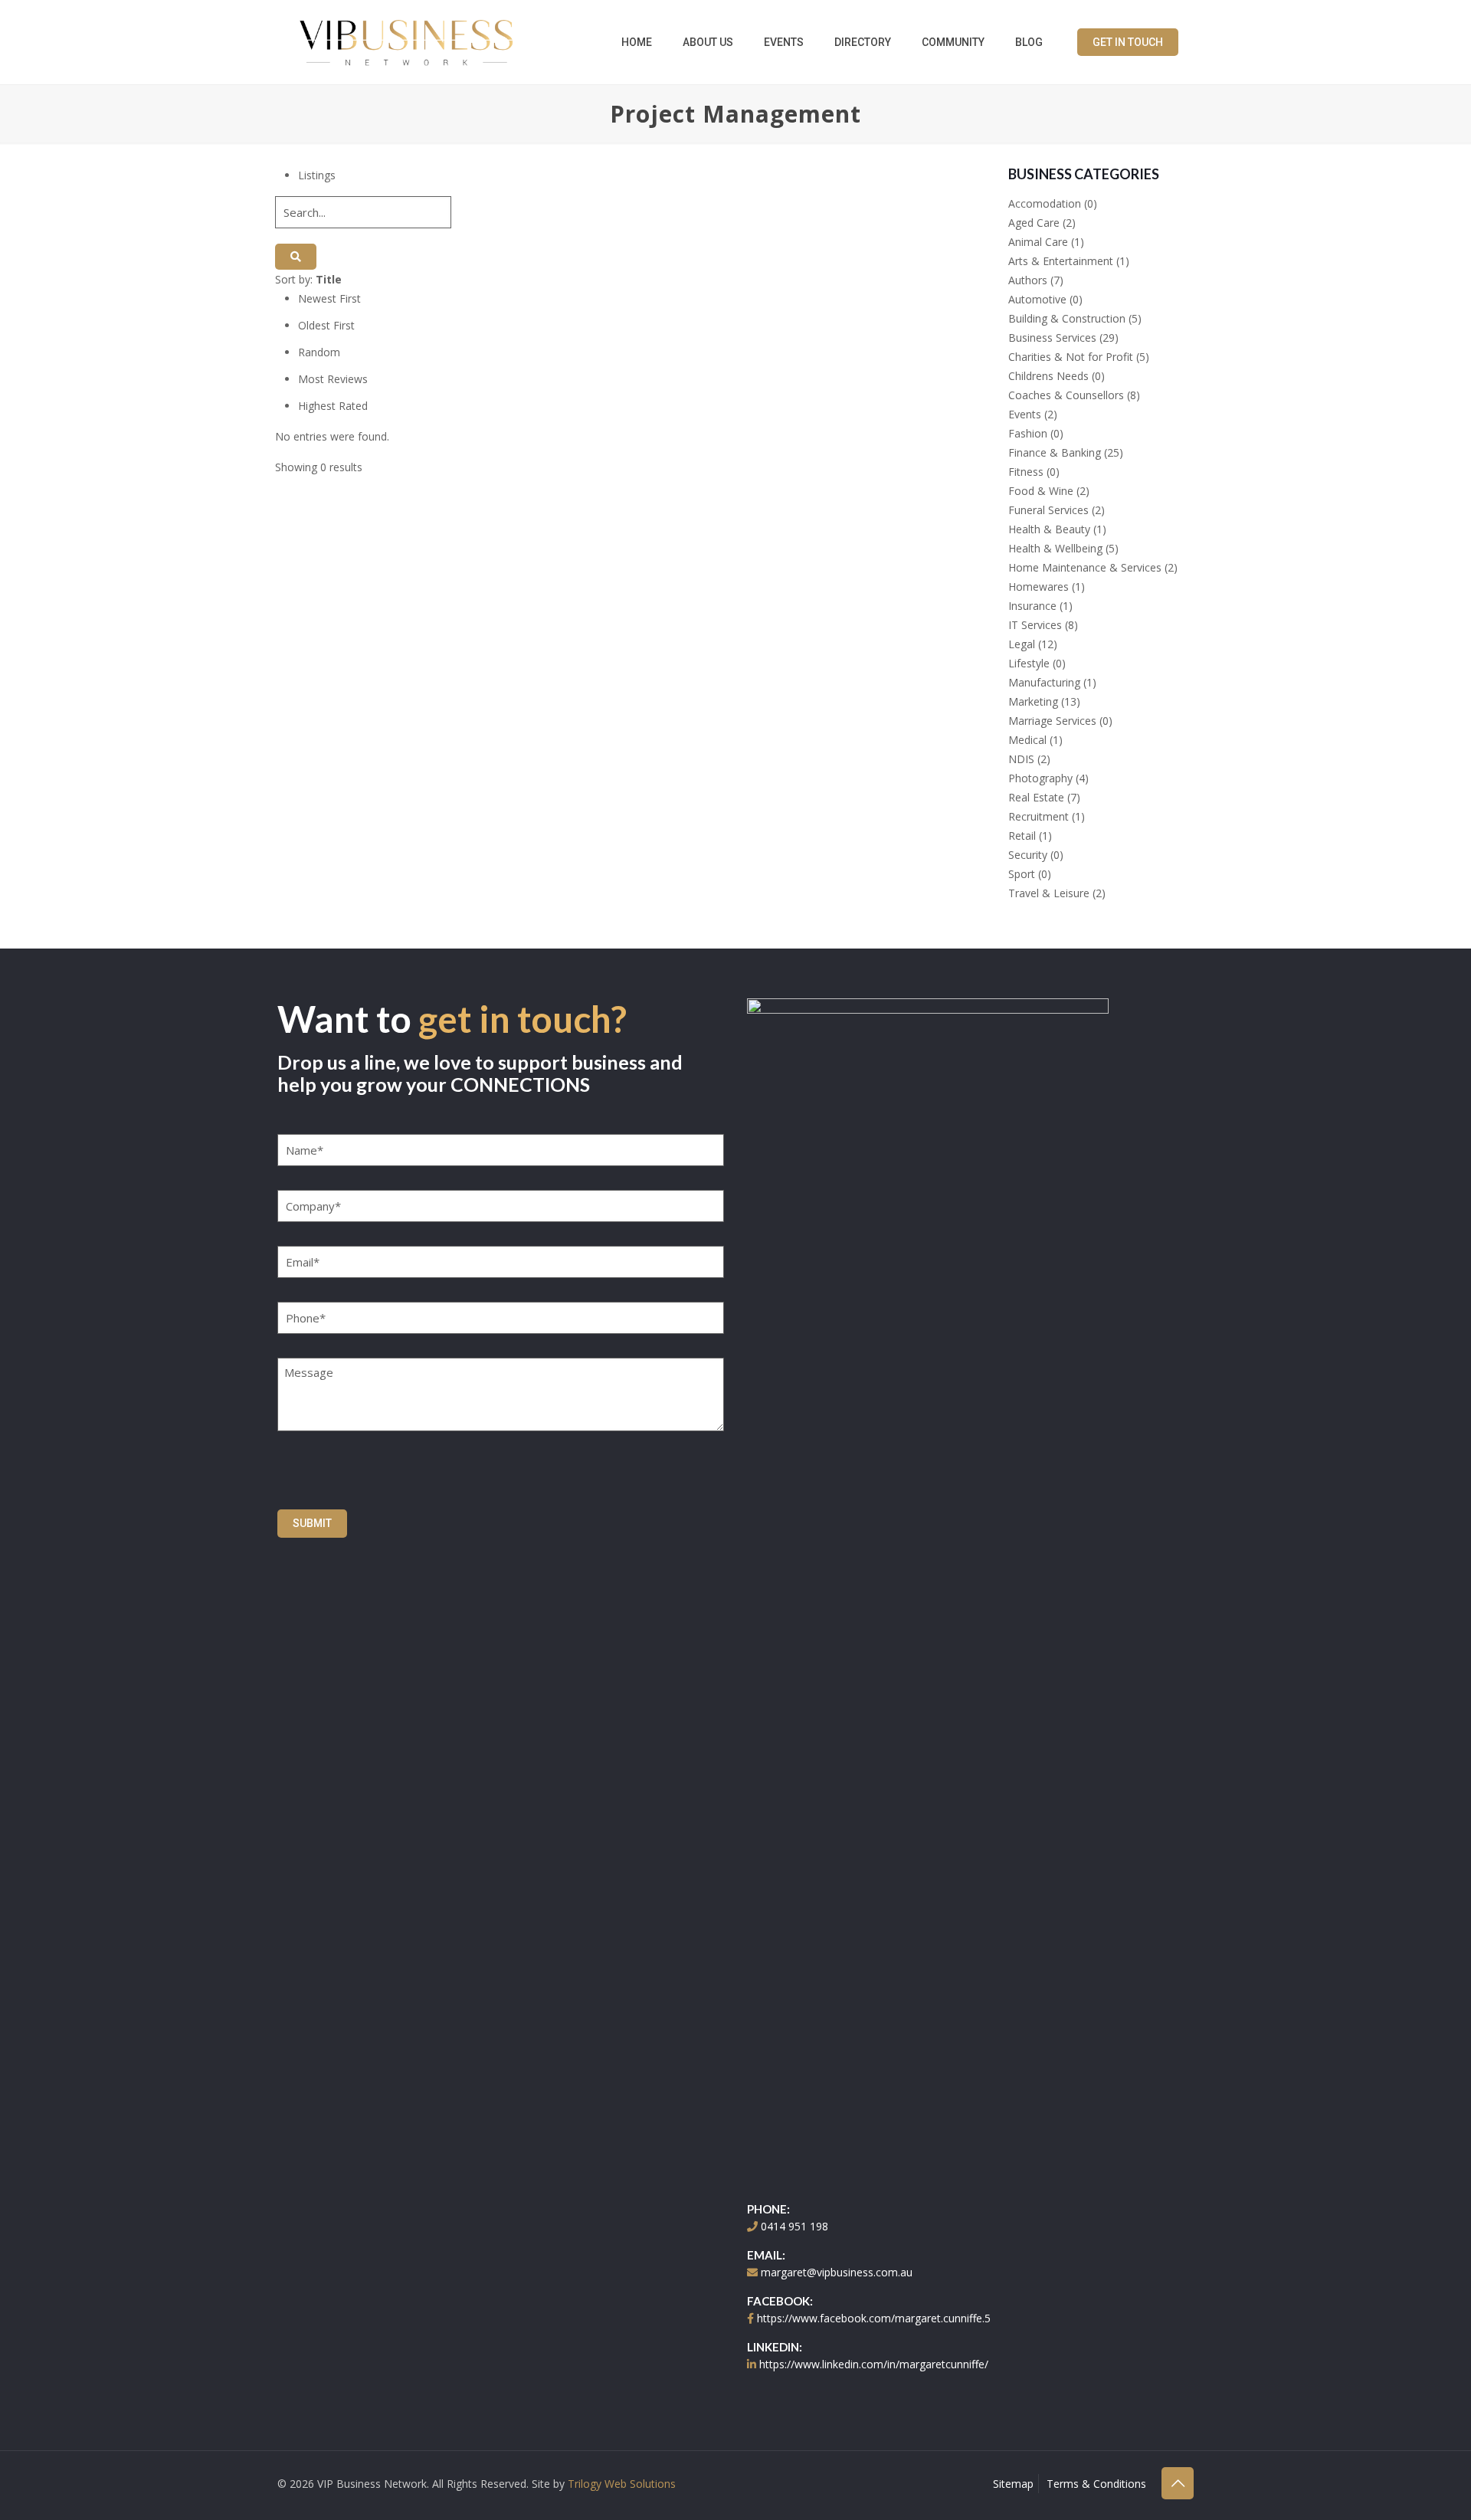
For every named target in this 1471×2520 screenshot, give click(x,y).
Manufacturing (1044, 682)
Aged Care (1034, 223)
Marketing (1033, 701)
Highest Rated (333, 406)
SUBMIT (312, 1523)
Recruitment (1039, 816)
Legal (1022, 644)
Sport (1022, 874)
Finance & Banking (1055, 452)
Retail (1022, 836)
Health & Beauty (1049, 529)
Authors (1028, 280)
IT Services (1035, 625)
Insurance (1032, 606)
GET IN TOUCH (1128, 42)
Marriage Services (1052, 721)
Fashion (1028, 433)
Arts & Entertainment (1061, 261)
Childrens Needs (1048, 376)
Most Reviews (333, 379)
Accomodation (1045, 203)
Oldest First (326, 325)
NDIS (1021, 759)
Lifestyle (1029, 663)
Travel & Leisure (1049, 893)
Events (1025, 414)
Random (319, 352)
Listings (317, 175)
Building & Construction (1067, 318)
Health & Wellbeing (1055, 548)
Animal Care (1038, 242)
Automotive (1037, 299)
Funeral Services (1048, 510)
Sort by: (308, 279)
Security (1028, 855)
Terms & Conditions (1096, 2484)
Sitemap (1013, 2484)
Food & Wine (1041, 491)
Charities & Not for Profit (1071, 357)
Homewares (1039, 587)
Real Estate (1036, 797)
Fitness (1026, 472)
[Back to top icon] (1178, 2483)
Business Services (1052, 338)
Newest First (329, 298)
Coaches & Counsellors (1066, 395)
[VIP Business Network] (406, 42)
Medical (1027, 740)
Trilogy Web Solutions (622, 2484)
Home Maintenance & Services (1085, 567)
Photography (1040, 778)
